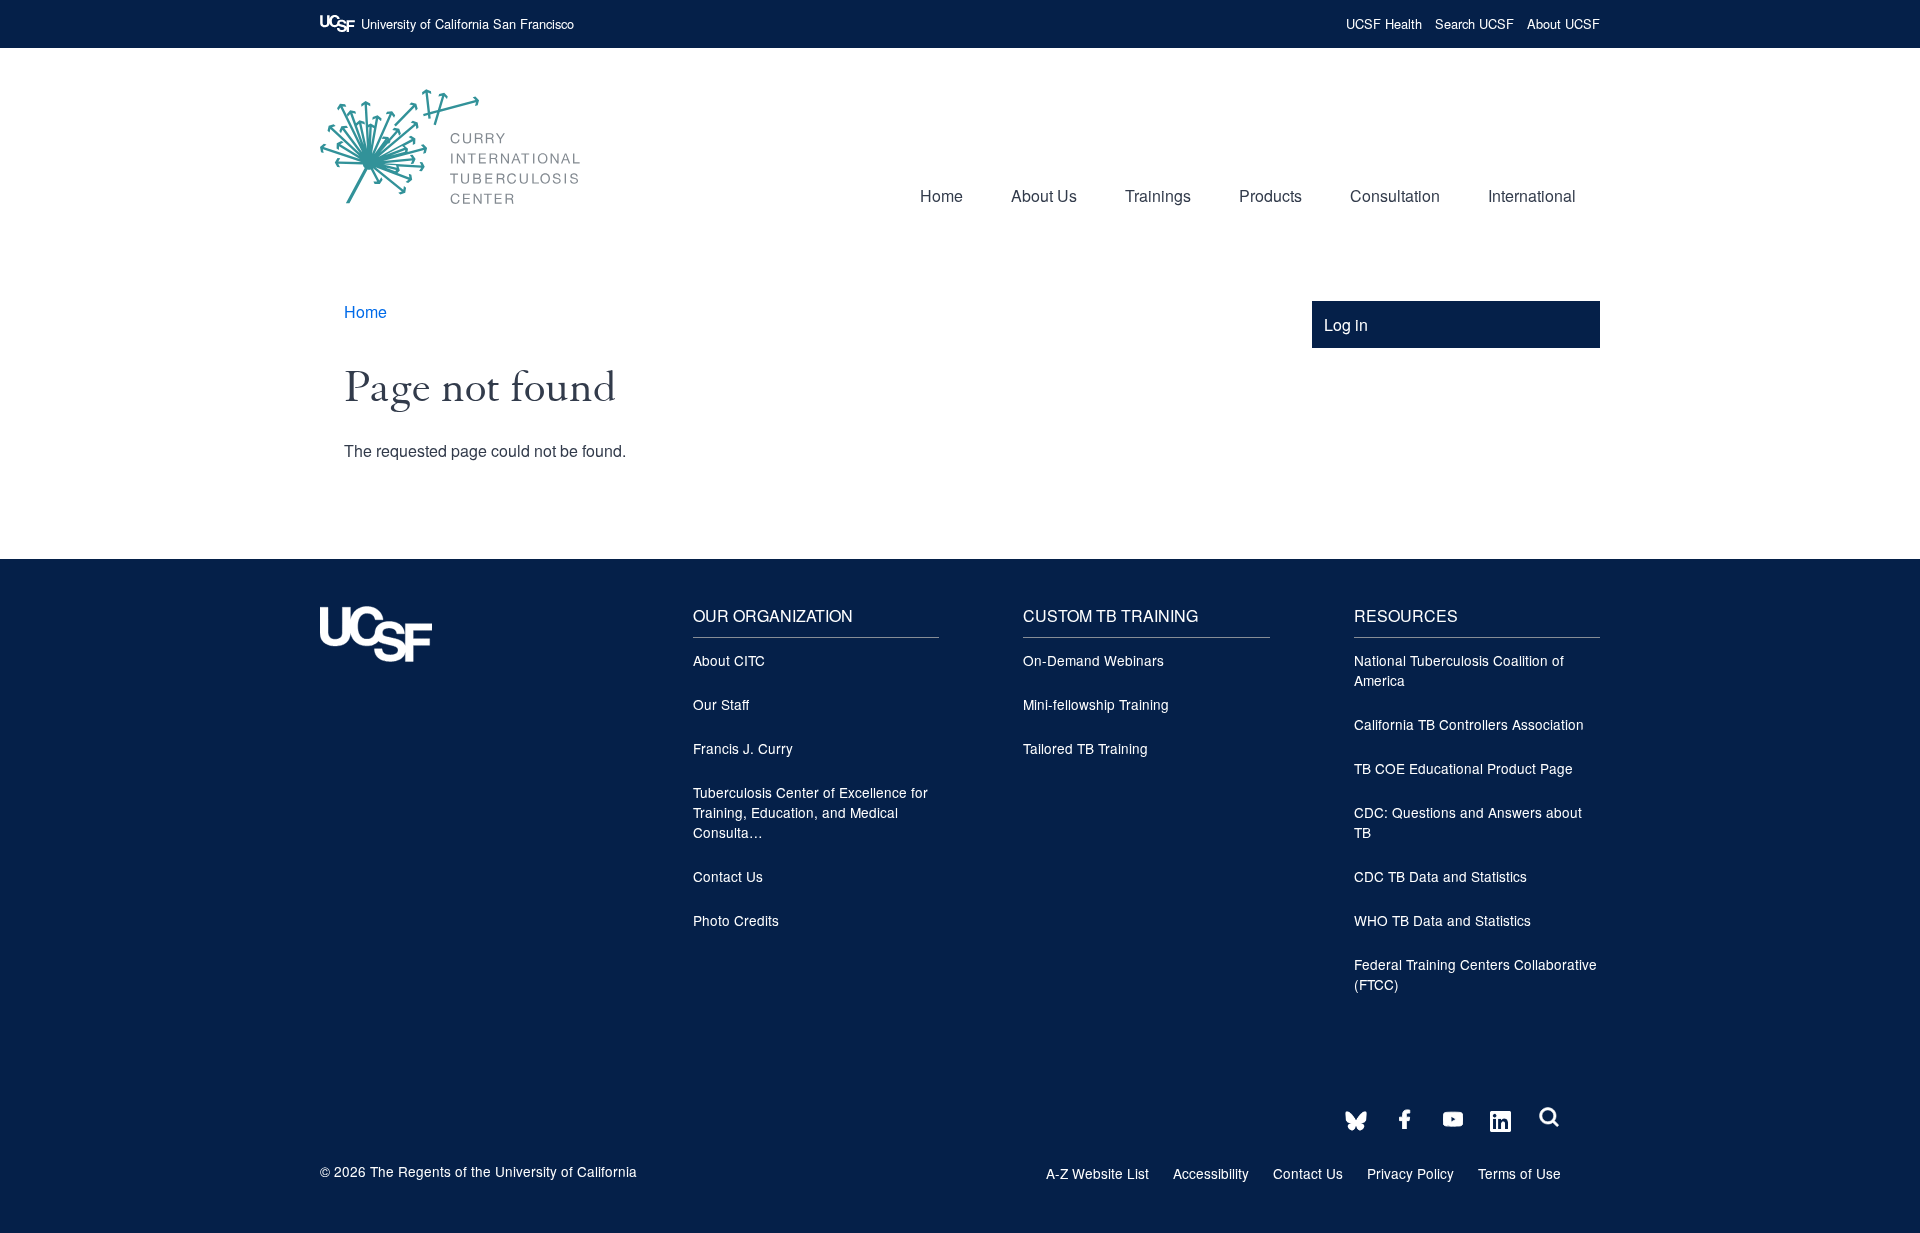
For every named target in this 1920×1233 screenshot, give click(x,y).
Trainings (1158, 195)
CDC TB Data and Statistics (1440, 876)
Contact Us (728, 876)
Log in (1346, 324)
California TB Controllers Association (1469, 724)
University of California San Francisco (467, 23)
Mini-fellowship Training (1096, 704)
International (1532, 195)
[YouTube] (1447, 1121)
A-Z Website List (1097, 1173)
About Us (1044, 195)
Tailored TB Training (1085, 748)
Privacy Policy (1410, 1173)
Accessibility (1211, 1173)
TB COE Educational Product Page (1463, 768)
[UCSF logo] (376, 702)
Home (941, 195)
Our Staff (721, 704)
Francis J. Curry (743, 748)
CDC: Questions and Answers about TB (1468, 822)
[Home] (450, 213)
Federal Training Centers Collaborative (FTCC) (1475, 974)
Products (1270, 195)
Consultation (1395, 195)
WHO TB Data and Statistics (1442, 920)
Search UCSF (1474, 23)
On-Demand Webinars (1093, 660)
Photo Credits (736, 920)
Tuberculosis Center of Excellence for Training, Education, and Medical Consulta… (810, 812)
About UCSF (1563, 23)
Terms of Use (1519, 1173)
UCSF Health (1384, 23)
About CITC (729, 660)
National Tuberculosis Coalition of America (1459, 670)
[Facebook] (1399, 1121)
